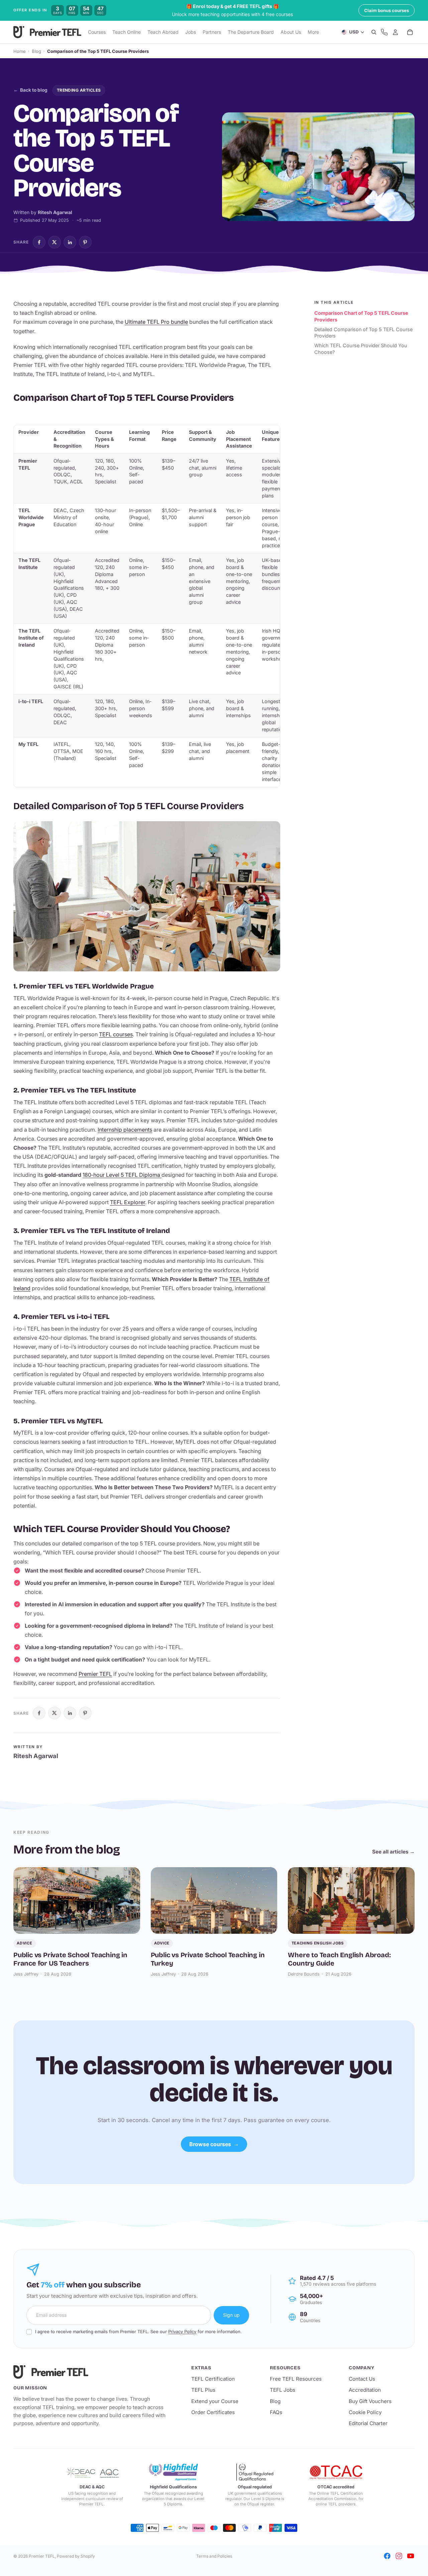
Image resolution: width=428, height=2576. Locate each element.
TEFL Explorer (128, 1202)
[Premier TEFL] (92, 2372)
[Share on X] (55, 242)
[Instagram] (399, 2556)
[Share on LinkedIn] (70, 242)
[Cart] (410, 32)
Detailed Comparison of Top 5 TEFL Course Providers (363, 332)
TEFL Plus (203, 2390)
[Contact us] (384, 32)
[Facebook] (387, 2556)
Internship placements (125, 1130)
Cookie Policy (365, 2412)
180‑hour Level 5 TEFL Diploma (122, 1175)
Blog (36, 51)
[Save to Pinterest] (85, 242)
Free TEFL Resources (296, 2379)
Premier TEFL (95, 1674)
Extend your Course (215, 2401)
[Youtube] (411, 2556)
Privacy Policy (182, 2331)
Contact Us (362, 2379)
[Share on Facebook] (39, 242)
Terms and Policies (214, 2556)
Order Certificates (213, 2412)
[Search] (374, 32)
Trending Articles (79, 90)
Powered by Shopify (76, 2556)
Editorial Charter (368, 2423)
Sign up (231, 2315)
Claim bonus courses (387, 10)
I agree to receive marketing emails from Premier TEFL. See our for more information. (138, 2331)
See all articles (393, 1852)
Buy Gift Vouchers (370, 2401)
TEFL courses (116, 1034)
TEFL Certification (213, 2379)
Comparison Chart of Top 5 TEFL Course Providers (361, 316)
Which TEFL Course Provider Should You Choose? (361, 349)
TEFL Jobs (283, 2390)
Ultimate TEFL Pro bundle (156, 322)
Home (20, 51)
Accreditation (365, 2390)
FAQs (276, 2412)
